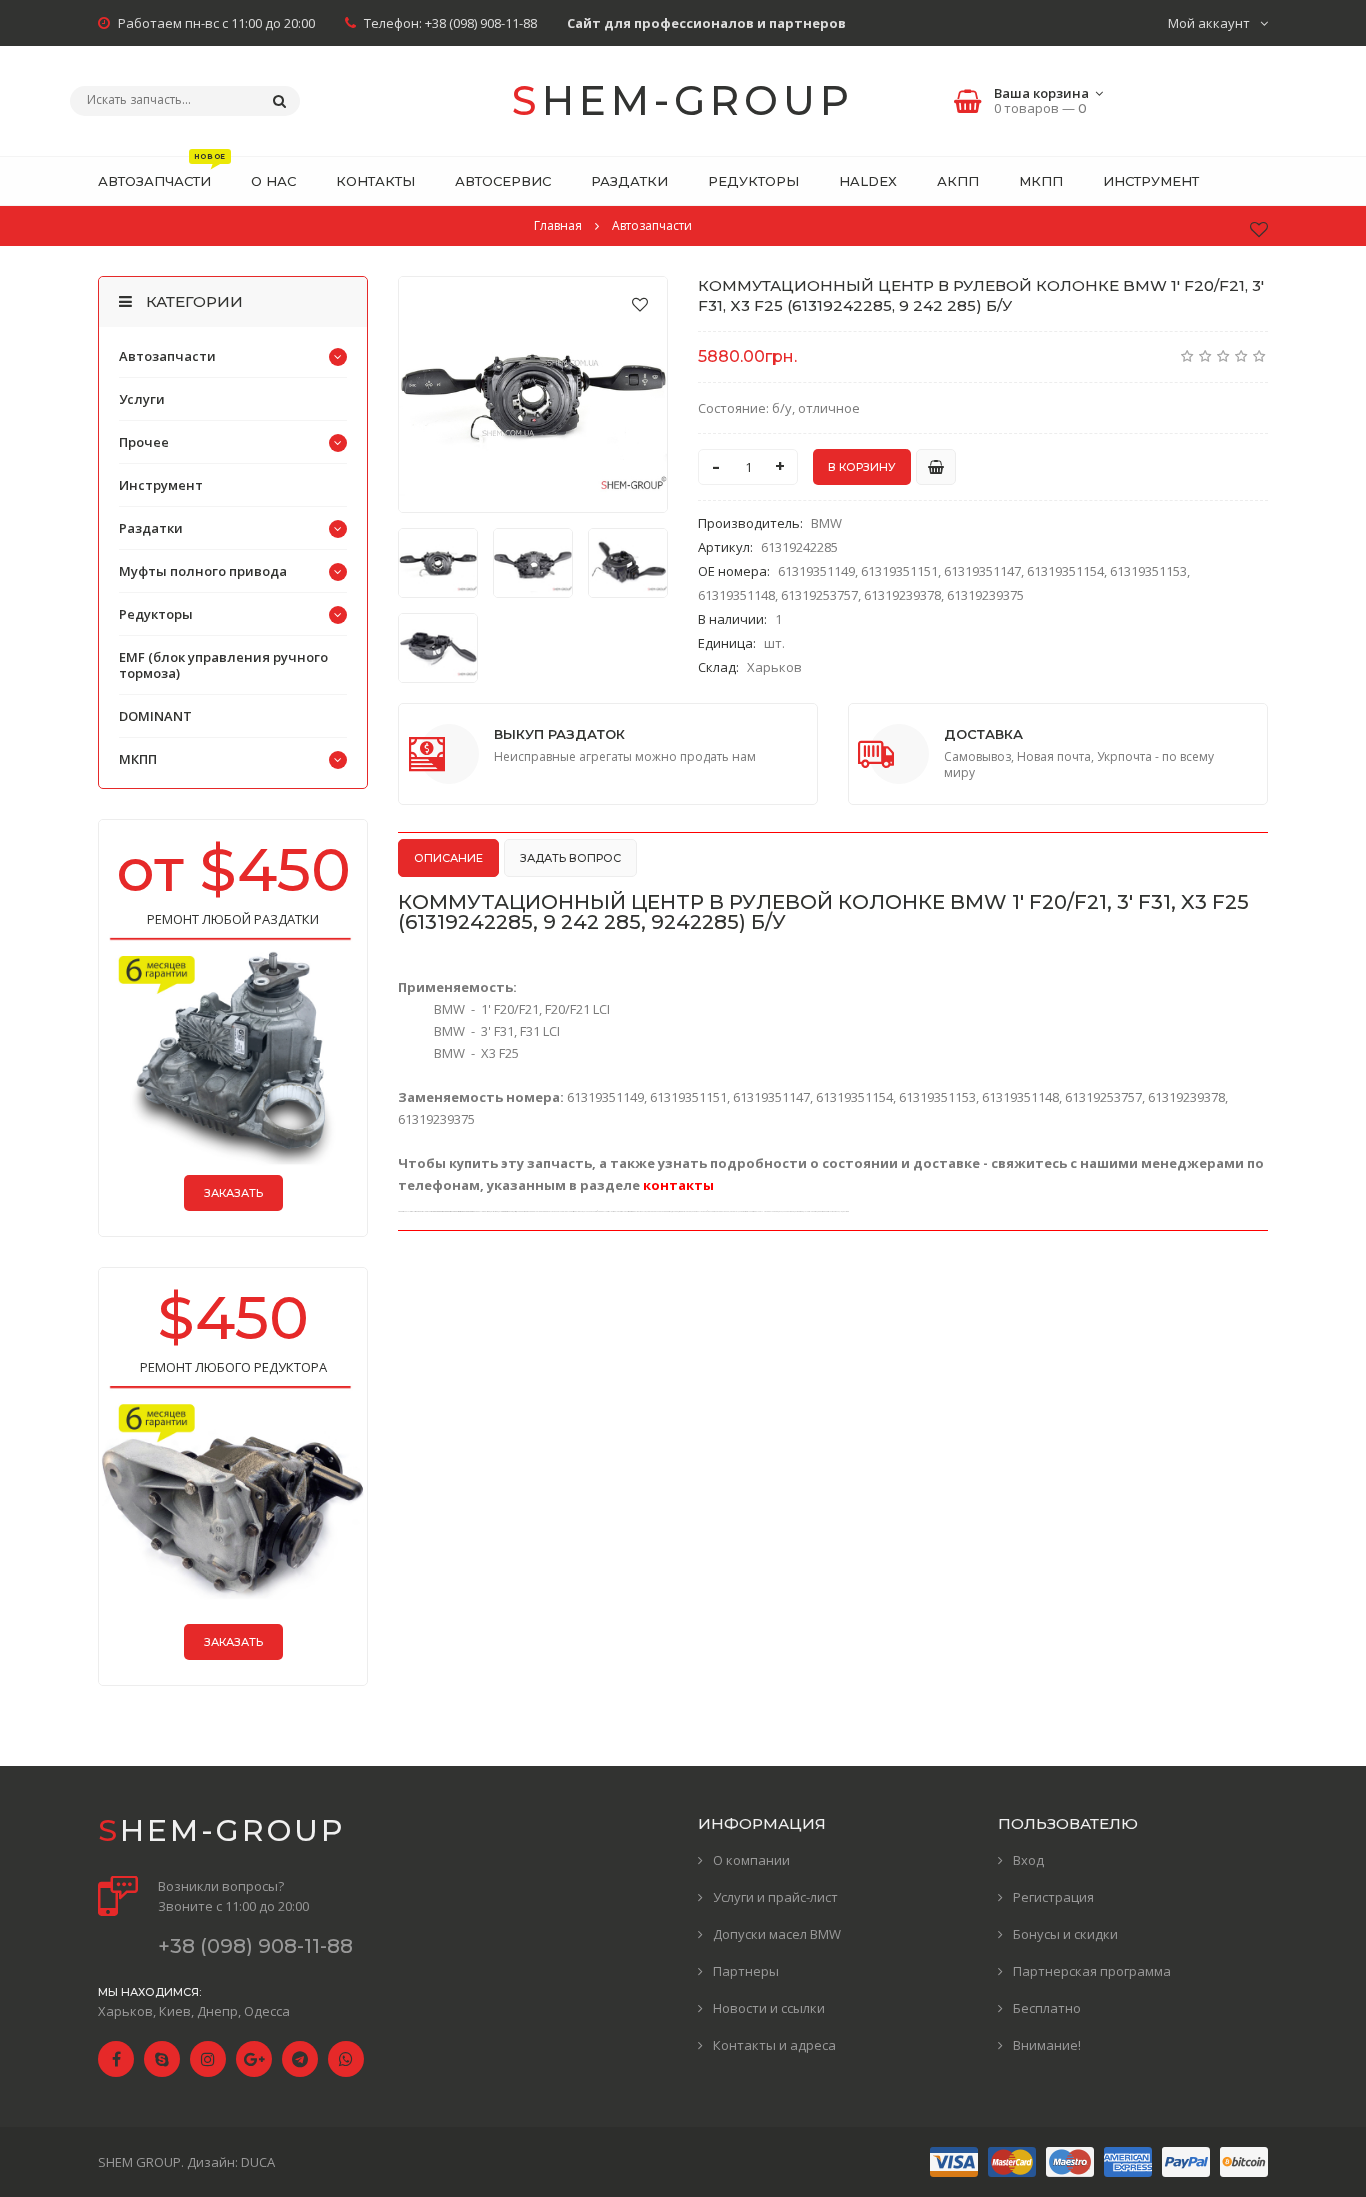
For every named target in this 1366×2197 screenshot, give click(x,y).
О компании (751, 1860)
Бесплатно (1047, 2008)
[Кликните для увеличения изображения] (533, 394)
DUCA (258, 2162)
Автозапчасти (167, 356)
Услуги (142, 399)
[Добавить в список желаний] (640, 304)
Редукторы (156, 614)
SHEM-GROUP (683, 100)
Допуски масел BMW (777, 1934)
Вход (1028, 1860)
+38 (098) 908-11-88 (481, 23)
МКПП (138, 759)
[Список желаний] (1259, 229)
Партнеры (746, 1971)
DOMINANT (155, 716)
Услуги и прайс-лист (775, 1897)
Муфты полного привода (203, 571)
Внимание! (1047, 2045)
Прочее (144, 442)
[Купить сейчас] (936, 467)
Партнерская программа (1092, 1971)
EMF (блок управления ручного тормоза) (223, 665)
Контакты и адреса (774, 2045)
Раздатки (151, 528)
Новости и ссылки (769, 2008)
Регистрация (1053, 1897)
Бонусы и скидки (1065, 1934)
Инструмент (161, 485)
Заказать (233, 1193)
